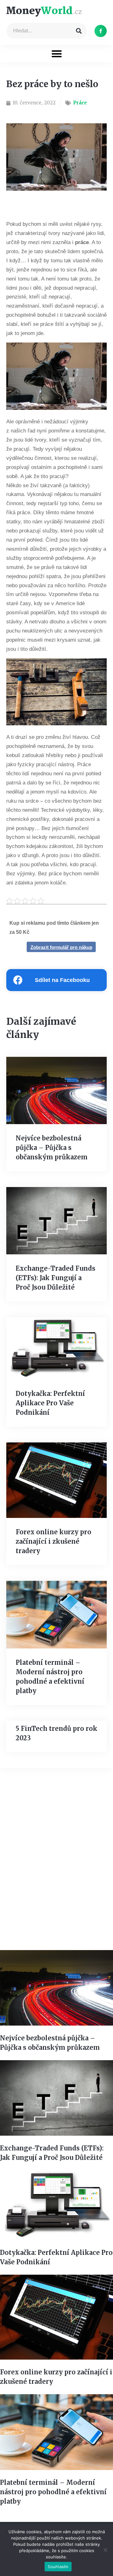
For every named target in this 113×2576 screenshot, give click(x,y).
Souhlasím (58, 2567)
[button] (57, 54)
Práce (80, 103)
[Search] (79, 31)
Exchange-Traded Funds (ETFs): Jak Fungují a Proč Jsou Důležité (56, 1278)
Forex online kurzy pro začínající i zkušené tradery (54, 1541)
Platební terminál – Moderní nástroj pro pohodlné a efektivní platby (53, 2492)
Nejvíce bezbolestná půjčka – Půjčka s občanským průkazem (52, 1148)
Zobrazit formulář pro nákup (61, 947)
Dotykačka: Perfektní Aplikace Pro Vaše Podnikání (50, 1403)
